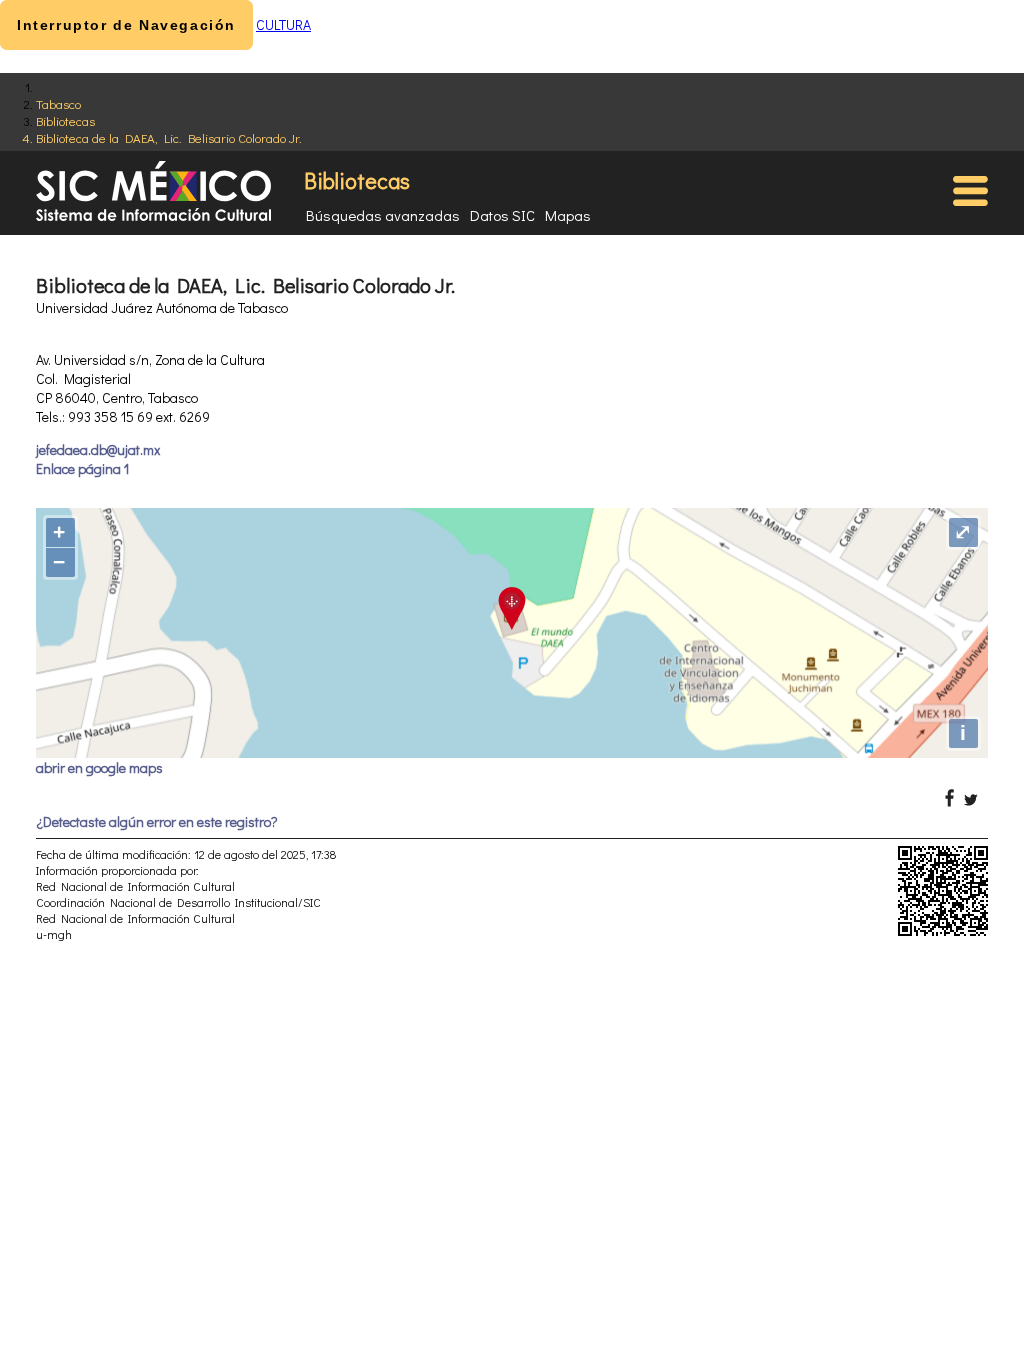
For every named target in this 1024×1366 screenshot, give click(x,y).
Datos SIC (502, 215)
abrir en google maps (99, 767)
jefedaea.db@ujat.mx (98, 449)
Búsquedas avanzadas (383, 215)
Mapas (568, 215)
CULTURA (283, 24)
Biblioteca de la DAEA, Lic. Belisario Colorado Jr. (169, 137)
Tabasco (58, 103)
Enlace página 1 (82, 468)
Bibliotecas (65, 120)
